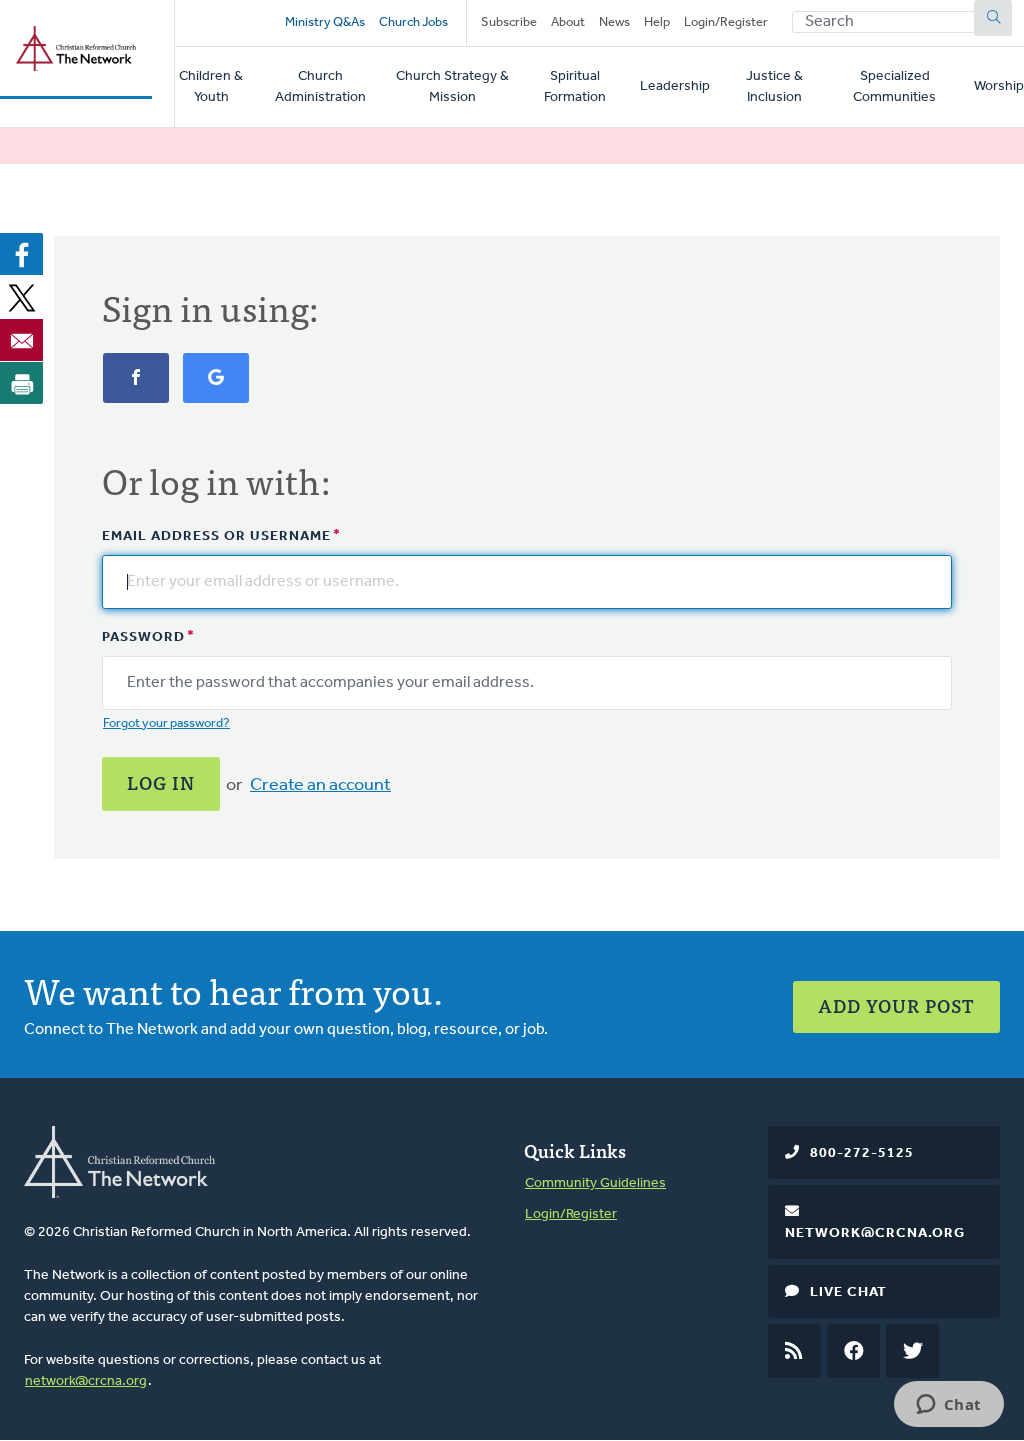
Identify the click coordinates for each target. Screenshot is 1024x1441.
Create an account (320, 786)
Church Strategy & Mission (452, 87)
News (614, 22)
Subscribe (509, 22)
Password (143, 637)
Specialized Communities (894, 87)
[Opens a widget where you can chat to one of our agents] (948, 1406)
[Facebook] (136, 389)
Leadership (675, 86)
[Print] (22, 383)
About (568, 22)
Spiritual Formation (575, 87)
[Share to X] (22, 297)
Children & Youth (211, 87)
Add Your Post (896, 1005)
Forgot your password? (166, 723)
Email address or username (216, 536)
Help (657, 22)
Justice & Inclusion (774, 87)
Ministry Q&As (325, 22)
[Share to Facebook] (22, 254)
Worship (999, 86)
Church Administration (320, 87)
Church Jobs (413, 22)
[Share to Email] (22, 340)
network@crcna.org (86, 1381)
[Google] (216, 389)
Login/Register (726, 22)
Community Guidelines (595, 1183)
